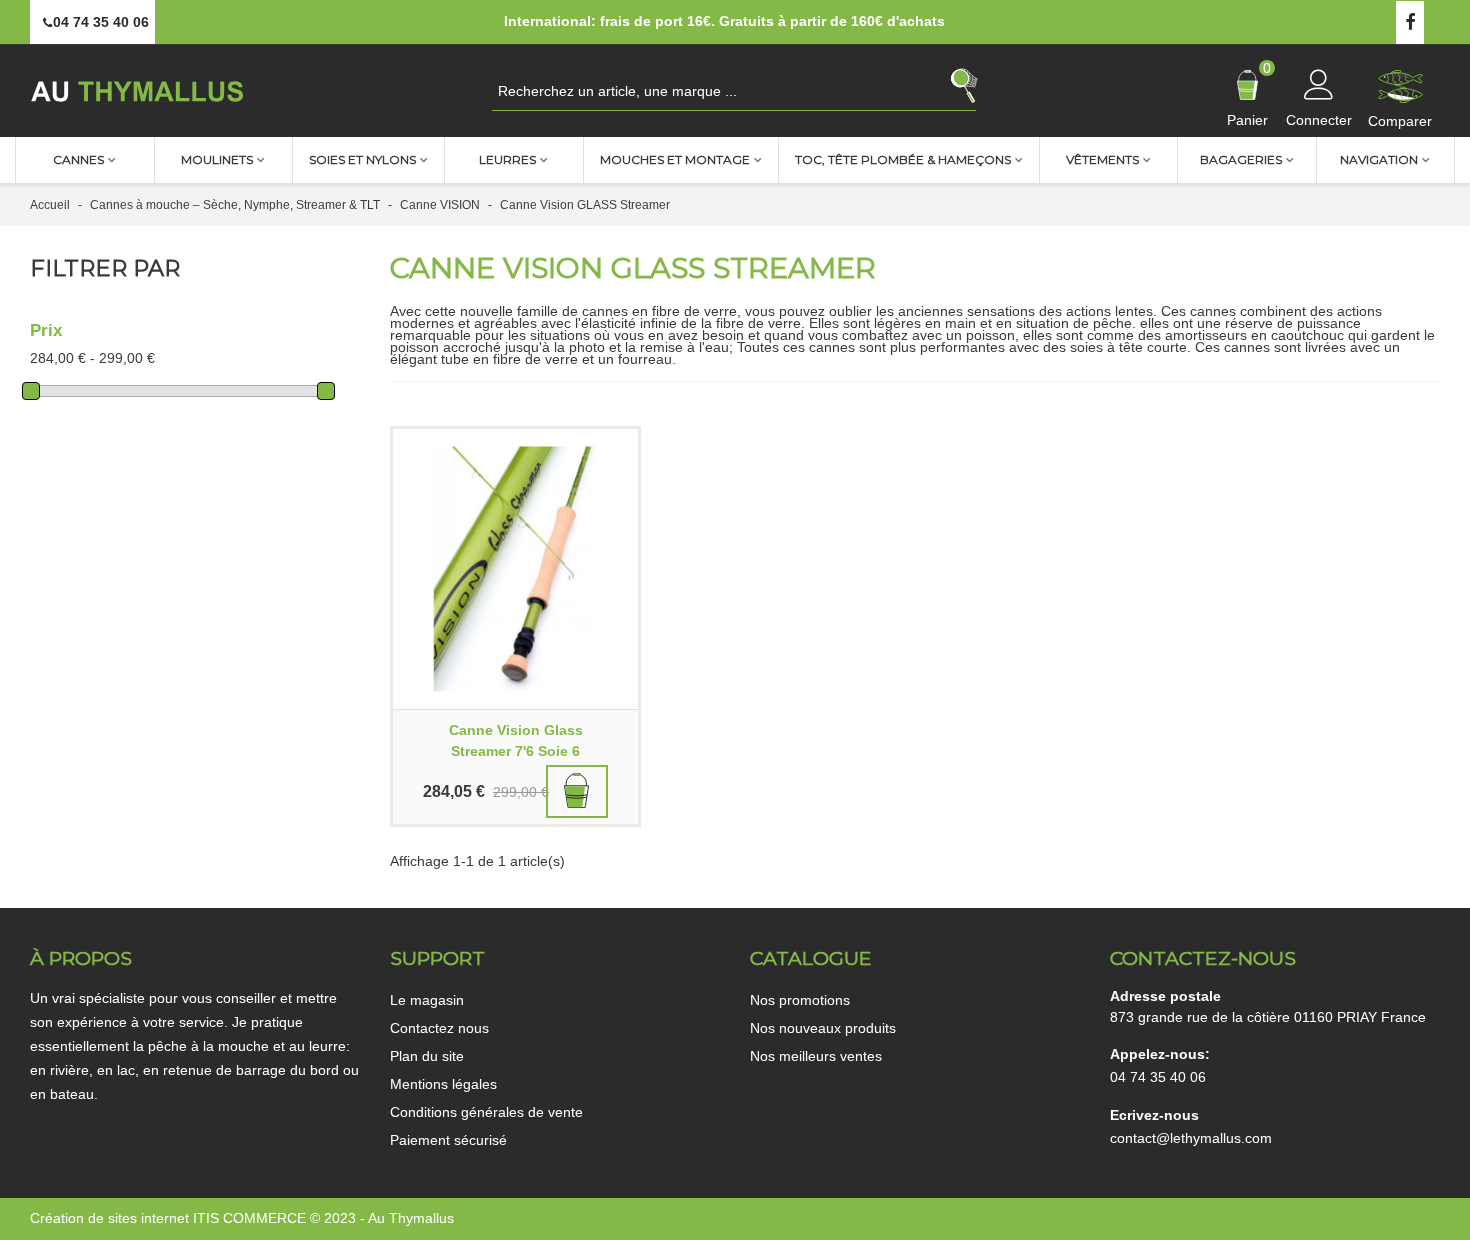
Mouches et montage (675, 159)
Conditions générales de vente (486, 1112)
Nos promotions (800, 1000)
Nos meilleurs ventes (816, 1056)
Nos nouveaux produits (823, 1028)
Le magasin (427, 1000)
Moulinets (217, 159)
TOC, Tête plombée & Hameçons (903, 159)
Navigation (1379, 159)
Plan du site (427, 1056)
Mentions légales (443, 1084)
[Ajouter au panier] (577, 791)
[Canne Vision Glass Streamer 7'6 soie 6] (515, 569)
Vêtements (1102, 159)
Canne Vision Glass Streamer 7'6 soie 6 (516, 740)
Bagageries (1241, 159)
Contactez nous (439, 1028)
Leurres (507, 159)
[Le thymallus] (140, 90)
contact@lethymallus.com (1191, 1138)
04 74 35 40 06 (1158, 1077)
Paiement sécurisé (448, 1140)
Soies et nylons (362, 159)
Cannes (78, 159)
